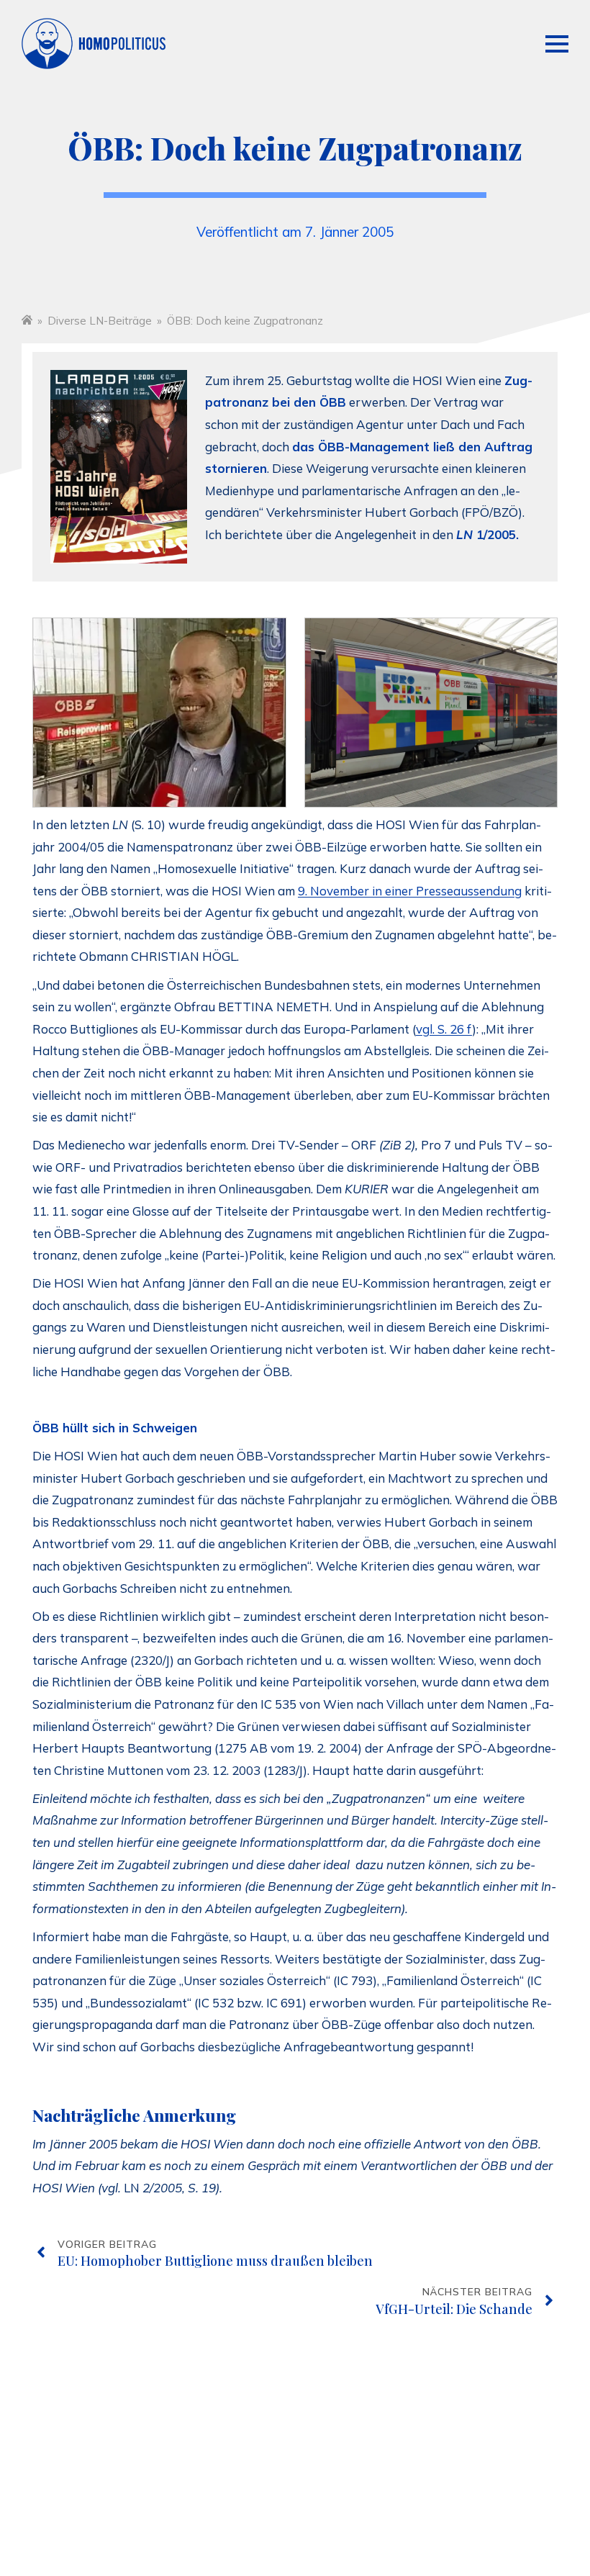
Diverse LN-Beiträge (100, 321)
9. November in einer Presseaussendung (410, 891)
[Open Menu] (557, 44)
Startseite (27, 319)
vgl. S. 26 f (444, 1029)
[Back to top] (543, 2511)
